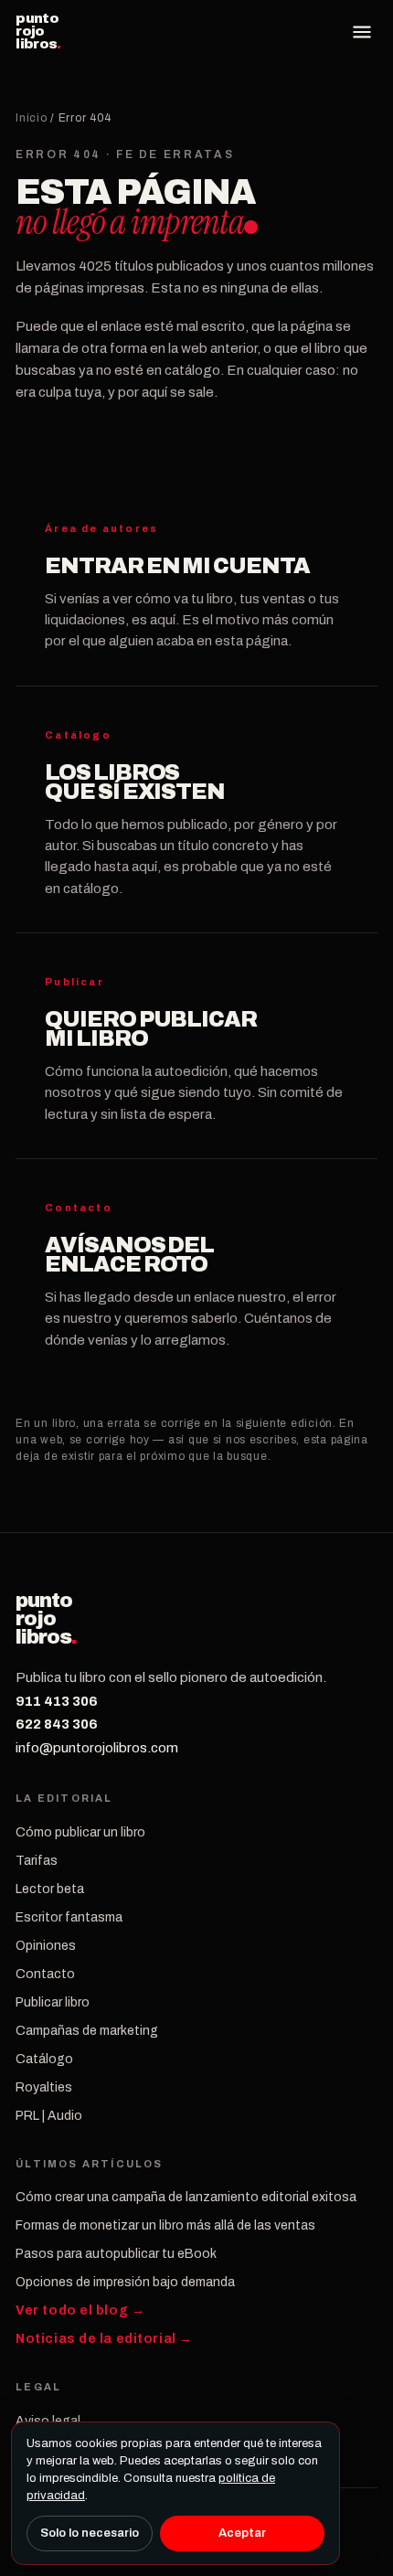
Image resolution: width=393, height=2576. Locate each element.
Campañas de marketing (87, 2031)
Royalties (44, 2087)
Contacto (45, 1974)
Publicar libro (53, 2002)
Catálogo (44, 2059)
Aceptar (242, 2533)
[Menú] (362, 32)
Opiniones (46, 1946)
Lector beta (50, 1889)
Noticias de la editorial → (104, 2339)
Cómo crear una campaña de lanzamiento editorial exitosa (186, 2197)
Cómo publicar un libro (80, 1832)
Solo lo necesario (90, 2533)
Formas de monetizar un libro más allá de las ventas (165, 2225)
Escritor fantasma (69, 1917)
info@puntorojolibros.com (97, 1748)
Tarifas (37, 1861)
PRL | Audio (49, 2116)
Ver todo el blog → (80, 2310)
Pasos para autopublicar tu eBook (116, 2254)
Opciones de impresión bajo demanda (125, 2282)
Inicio (31, 118)
